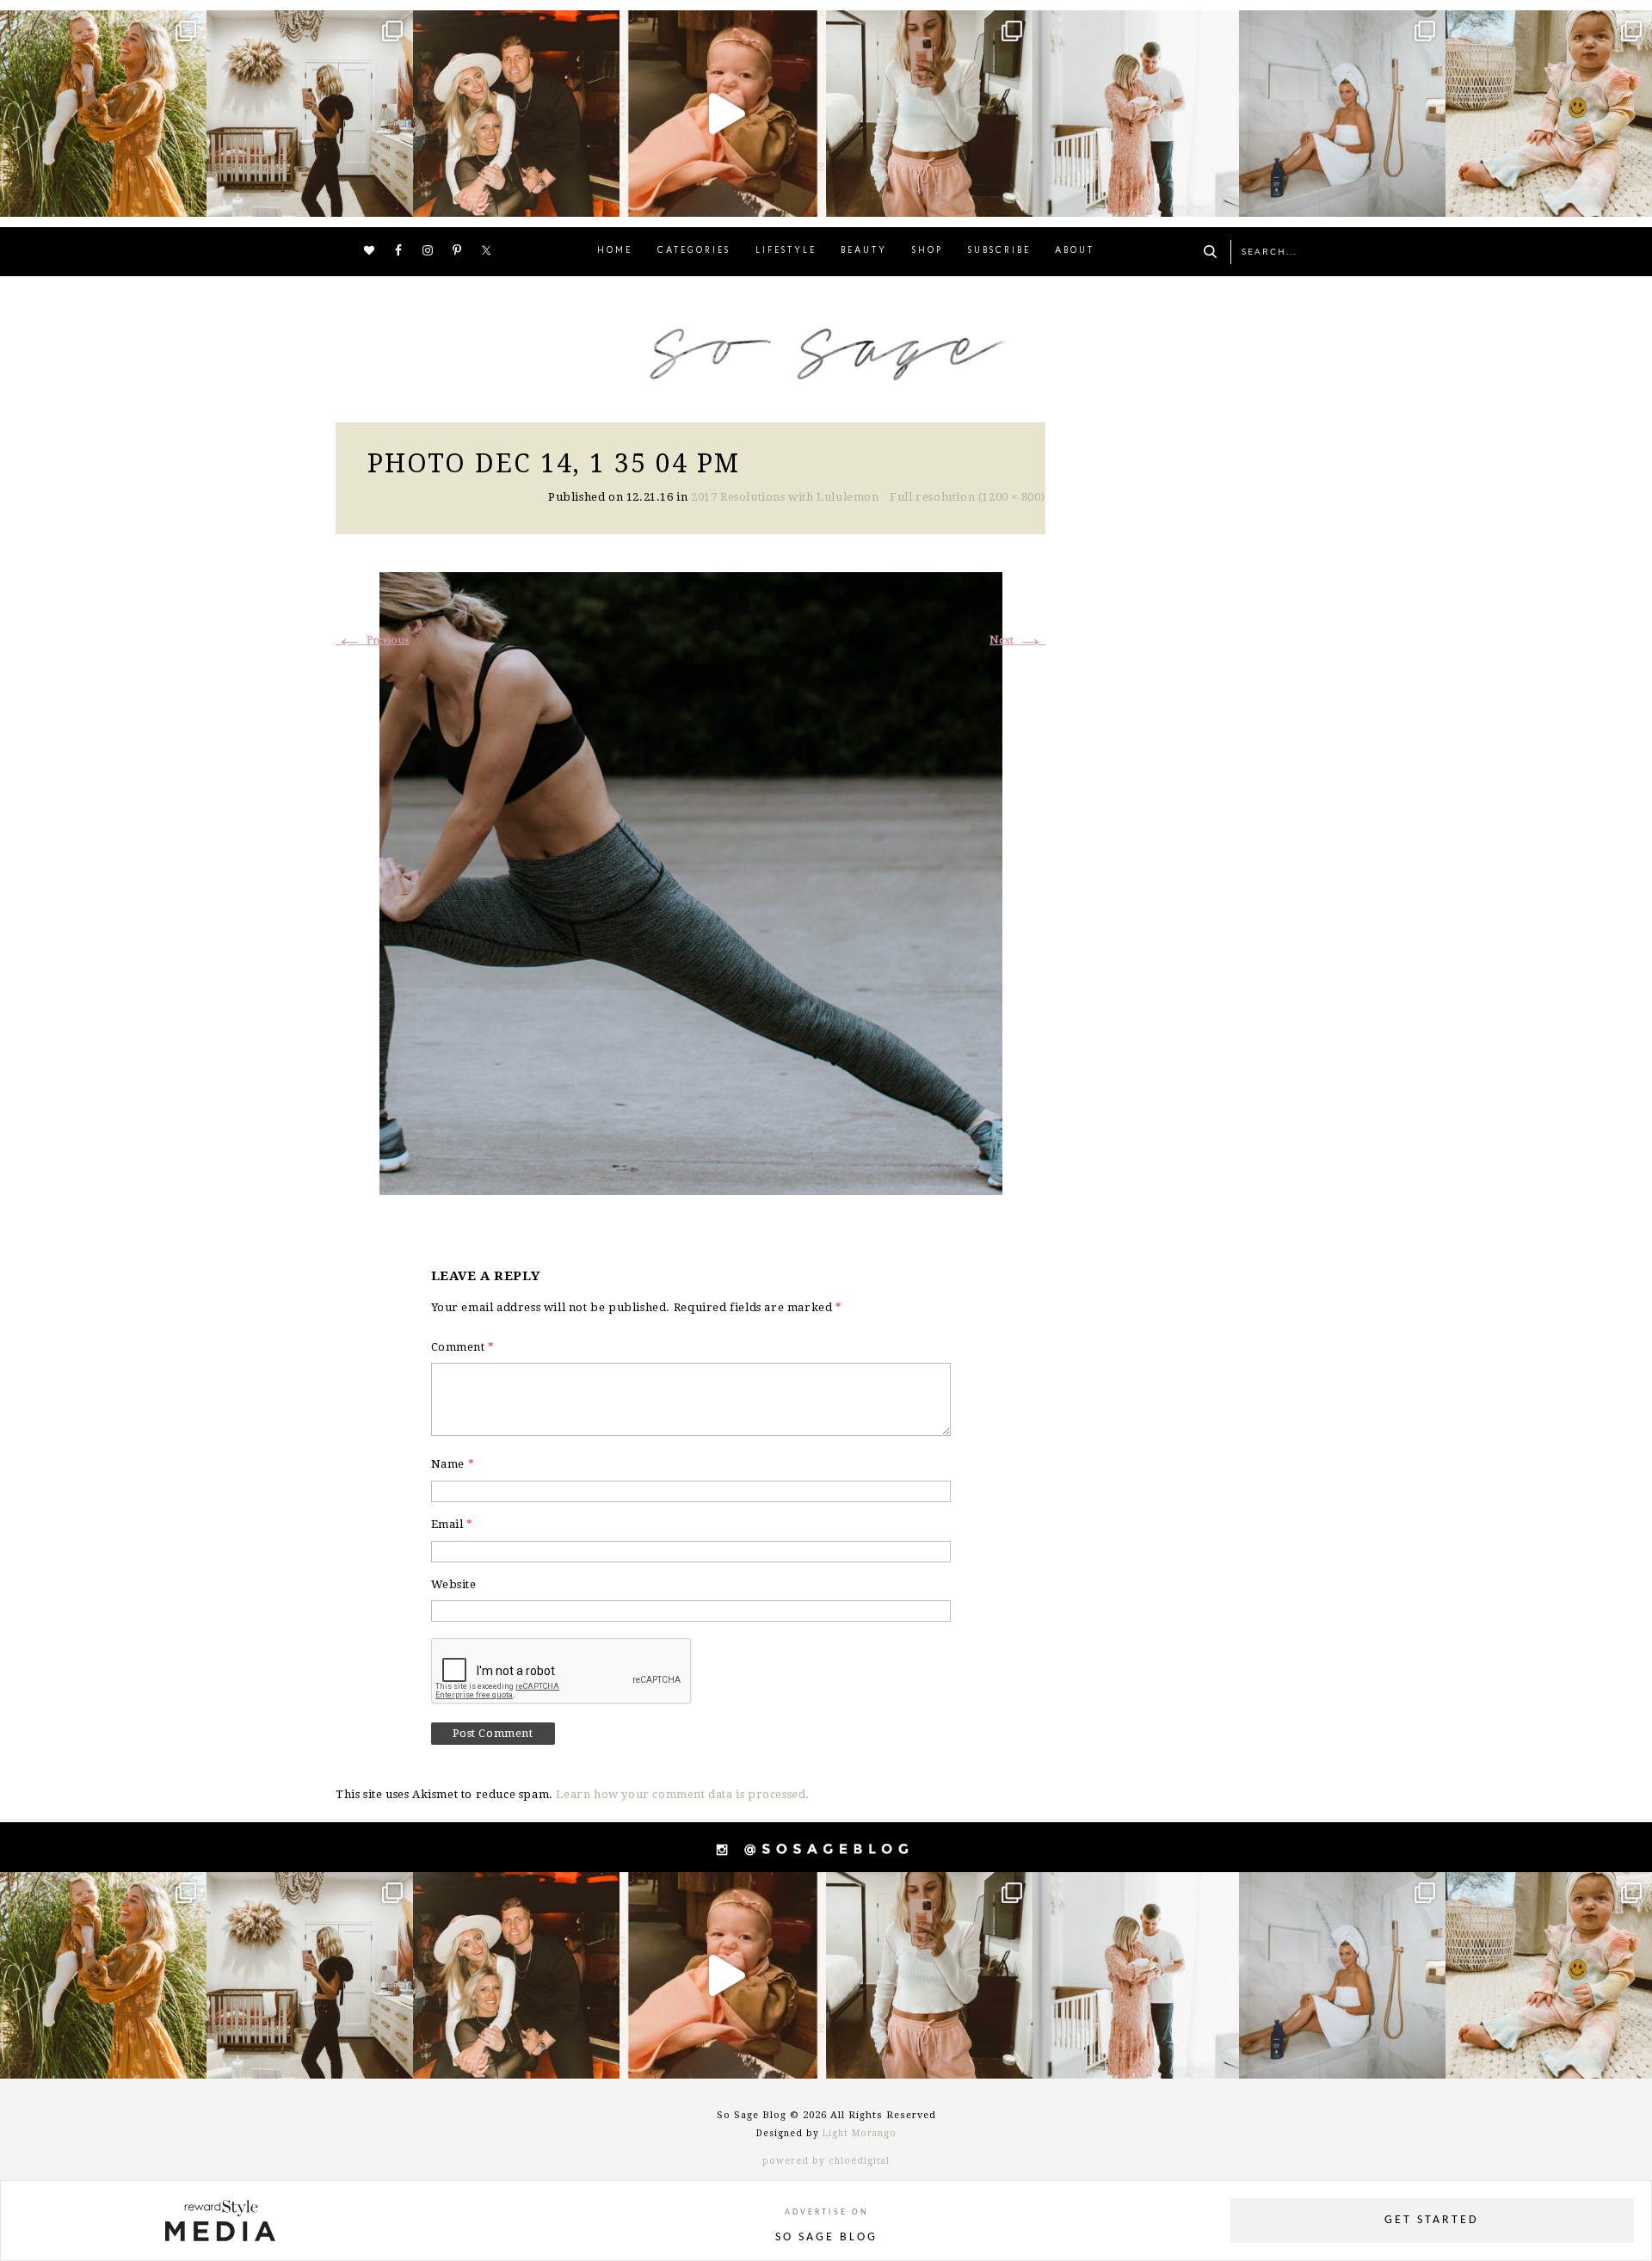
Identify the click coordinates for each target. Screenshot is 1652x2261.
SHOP (928, 251)
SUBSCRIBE (999, 251)
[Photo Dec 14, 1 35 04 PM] (691, 881)
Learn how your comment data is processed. (683, 1794)
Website (454, 1584)
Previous (373, 641)
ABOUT (1075, 251)
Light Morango (860, 2133)
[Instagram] (189, 196)
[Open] (103, 114)
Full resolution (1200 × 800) (968, 497)
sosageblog (101, 26)
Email (452, 1524)
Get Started (1432, 2220)
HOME (615, 251)
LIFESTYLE (786, 251)
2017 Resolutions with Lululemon (785, 497)
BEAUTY (864, 251)
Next (1017, 641)
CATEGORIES (694, 251)
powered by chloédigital (826, 2161)
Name (453, 1464)
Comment (463, 1347)
